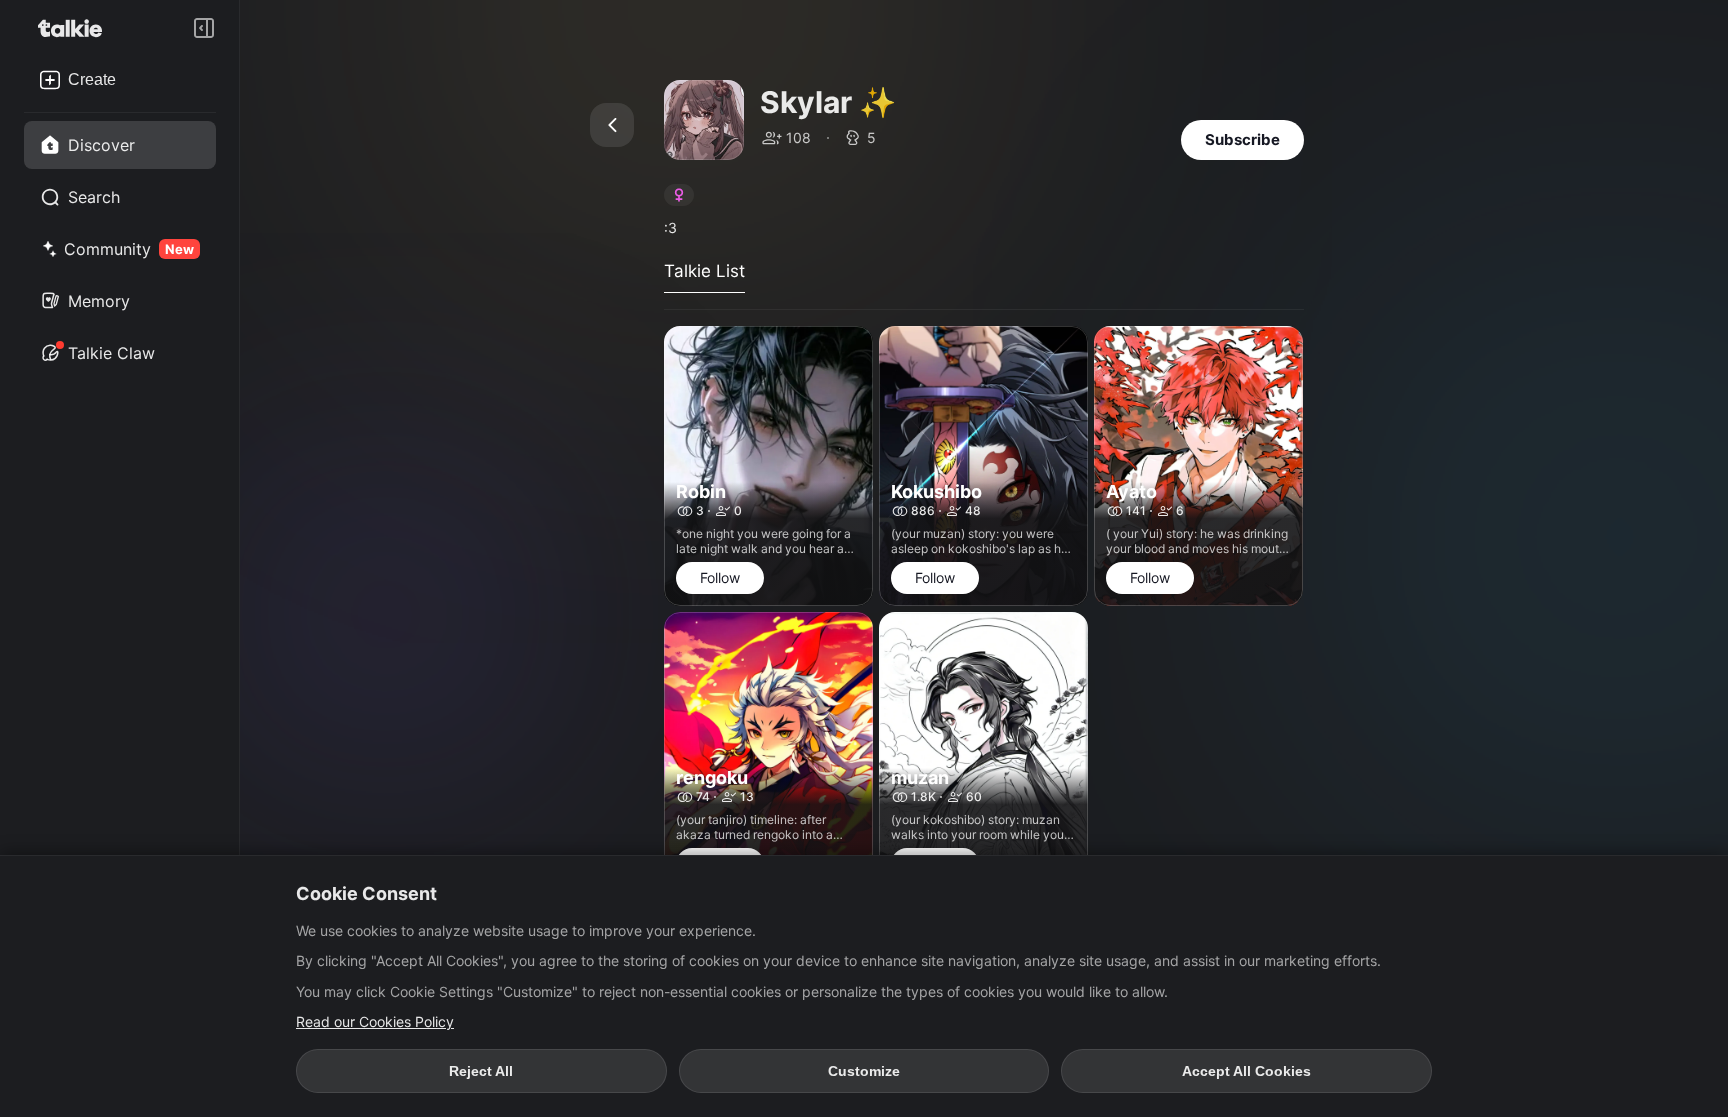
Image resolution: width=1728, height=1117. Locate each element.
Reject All (481, 1071)
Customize (864, 1071)
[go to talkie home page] (76, 28)
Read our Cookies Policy (375, 1021)
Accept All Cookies (1246, 1071)
